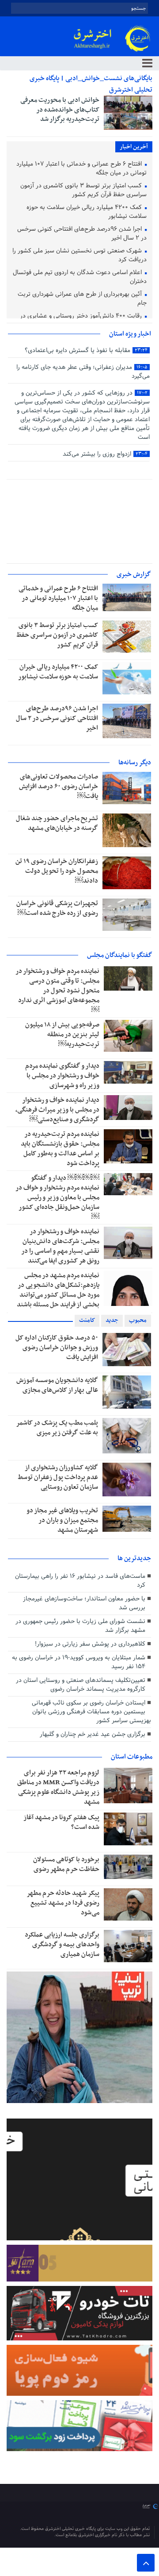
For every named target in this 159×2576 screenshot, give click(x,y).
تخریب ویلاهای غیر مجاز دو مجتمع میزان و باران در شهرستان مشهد (62, 1520)
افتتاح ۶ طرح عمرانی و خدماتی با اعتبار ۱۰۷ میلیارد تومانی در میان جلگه (81, 169)
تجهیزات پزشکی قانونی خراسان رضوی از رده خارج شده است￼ (57, 908)
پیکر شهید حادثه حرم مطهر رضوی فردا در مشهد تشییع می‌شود (63, 1903)
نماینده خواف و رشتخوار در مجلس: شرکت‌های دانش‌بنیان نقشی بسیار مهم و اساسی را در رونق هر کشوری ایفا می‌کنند (60, 1246)
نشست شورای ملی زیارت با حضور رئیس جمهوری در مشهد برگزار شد (80, 1626)
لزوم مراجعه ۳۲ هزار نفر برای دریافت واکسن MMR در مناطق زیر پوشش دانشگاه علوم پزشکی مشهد (58, 1787)
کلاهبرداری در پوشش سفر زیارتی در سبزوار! (90, 1644)
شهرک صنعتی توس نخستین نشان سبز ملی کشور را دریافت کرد (79, 256)
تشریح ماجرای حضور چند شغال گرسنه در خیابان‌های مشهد (57, 823)
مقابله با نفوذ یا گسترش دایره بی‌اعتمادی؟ (86, 351)
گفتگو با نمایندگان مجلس (120, 955)
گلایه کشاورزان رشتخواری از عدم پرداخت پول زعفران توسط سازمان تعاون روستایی (58, 1477)
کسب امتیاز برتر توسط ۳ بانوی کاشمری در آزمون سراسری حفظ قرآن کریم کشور (83, 191)
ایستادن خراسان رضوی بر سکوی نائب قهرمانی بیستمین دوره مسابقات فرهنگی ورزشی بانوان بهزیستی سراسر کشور (91, 1712)
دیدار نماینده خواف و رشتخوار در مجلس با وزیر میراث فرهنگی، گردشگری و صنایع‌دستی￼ (57, 1110)
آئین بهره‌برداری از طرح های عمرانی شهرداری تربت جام (82, 299)
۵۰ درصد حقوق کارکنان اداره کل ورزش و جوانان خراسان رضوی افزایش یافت (57, 1348)
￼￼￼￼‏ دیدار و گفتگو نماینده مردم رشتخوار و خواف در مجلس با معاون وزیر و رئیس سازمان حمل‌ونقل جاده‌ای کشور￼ (57, 1197)
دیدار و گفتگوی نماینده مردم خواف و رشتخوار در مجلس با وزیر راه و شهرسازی (62, 1076)
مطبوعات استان (132, 1757)
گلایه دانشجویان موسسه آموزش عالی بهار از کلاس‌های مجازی (57, 1385)
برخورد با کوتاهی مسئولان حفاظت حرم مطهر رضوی (66, 1864)
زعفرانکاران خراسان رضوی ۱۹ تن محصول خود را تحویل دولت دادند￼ (57, 871)
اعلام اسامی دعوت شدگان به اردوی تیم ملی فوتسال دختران (80, 277)
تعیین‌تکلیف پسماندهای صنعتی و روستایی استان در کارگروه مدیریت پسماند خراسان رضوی (81, 1685)
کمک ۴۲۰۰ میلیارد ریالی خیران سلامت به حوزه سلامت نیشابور (87, 212)
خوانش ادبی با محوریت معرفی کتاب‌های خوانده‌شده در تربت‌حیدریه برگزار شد (60, 110)
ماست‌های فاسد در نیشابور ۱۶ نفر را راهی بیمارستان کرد (80, 1581)
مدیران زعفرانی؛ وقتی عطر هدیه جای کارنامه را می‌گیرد (83, 372)
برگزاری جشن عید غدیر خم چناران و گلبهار (93, 1734)
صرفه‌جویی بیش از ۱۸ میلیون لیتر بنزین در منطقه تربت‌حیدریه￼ (62, 1034)
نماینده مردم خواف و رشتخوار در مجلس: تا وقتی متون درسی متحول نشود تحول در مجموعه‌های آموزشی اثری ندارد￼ (57, 991)
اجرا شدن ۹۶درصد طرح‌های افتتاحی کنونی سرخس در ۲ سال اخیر (82, 234)
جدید (112, 1320)
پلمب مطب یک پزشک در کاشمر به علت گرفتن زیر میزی (57, 1428)
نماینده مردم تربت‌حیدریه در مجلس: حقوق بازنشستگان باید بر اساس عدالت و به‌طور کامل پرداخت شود (60, 1149)
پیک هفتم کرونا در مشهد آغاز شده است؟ (61, 1822)
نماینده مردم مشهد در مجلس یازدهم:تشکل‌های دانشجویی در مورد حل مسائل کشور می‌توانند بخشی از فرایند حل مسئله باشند (58, 1290)
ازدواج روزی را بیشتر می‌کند (105, 454)
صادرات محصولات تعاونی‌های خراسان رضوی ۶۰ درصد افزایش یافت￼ (59, 786)
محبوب (138, 1320)
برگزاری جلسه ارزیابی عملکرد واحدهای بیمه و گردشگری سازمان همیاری (62, 1945)
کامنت (87, 1320)
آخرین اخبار (134, 147)
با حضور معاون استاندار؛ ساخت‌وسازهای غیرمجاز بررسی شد (84, 1603)
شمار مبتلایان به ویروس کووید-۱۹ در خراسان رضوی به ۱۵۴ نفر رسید (79, 1662)
